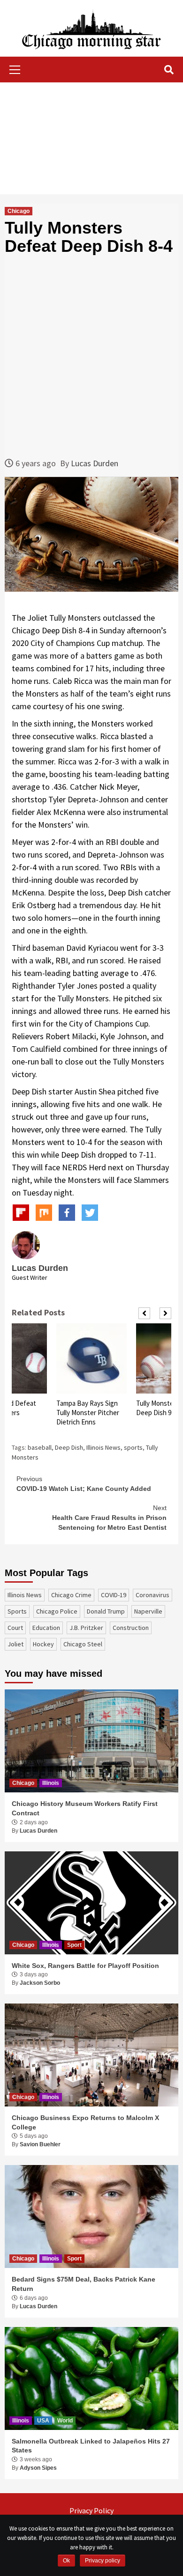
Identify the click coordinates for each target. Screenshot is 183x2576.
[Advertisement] (91, 138)
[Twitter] (90, 1213)
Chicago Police (57, 1611)
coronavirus (152, 1595)
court (15, 1628)
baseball (40, 1447)
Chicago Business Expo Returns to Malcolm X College (85, 2122)
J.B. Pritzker (86, 1628)
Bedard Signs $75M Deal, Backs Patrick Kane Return (84, 2284)
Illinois (51, 1783)
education (46, 1628)
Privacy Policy (91, 2510)
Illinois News (103, 1447)
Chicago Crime (71, 1595)
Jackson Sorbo (40, 1983)
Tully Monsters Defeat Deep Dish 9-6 (89, 1408)
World (65, 2421)
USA (43, 2421)
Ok (66, 2561)
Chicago (19, 211)
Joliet (15, 1644)
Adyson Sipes (38, 2468)
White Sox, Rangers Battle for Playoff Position (85, 1966)
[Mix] (44, 1213)
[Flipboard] (21, 1213)
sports (133, 1447)
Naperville (148, 1611)
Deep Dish (69, 1447)
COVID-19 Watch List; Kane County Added (84, 1484)
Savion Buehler (40, 2144)
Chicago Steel (83, 1644)
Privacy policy (103, 2561)
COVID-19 (114, 1595)
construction (131, 1628)
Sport (74, 1945)
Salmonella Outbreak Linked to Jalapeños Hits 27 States (91, 2446)
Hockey (43, 1644)
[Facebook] (67, 1213)
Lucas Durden (95, 463)
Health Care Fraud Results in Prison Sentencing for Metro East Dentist (109, 1518)
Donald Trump (106, 1611)
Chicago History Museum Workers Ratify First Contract (85, 1808)
